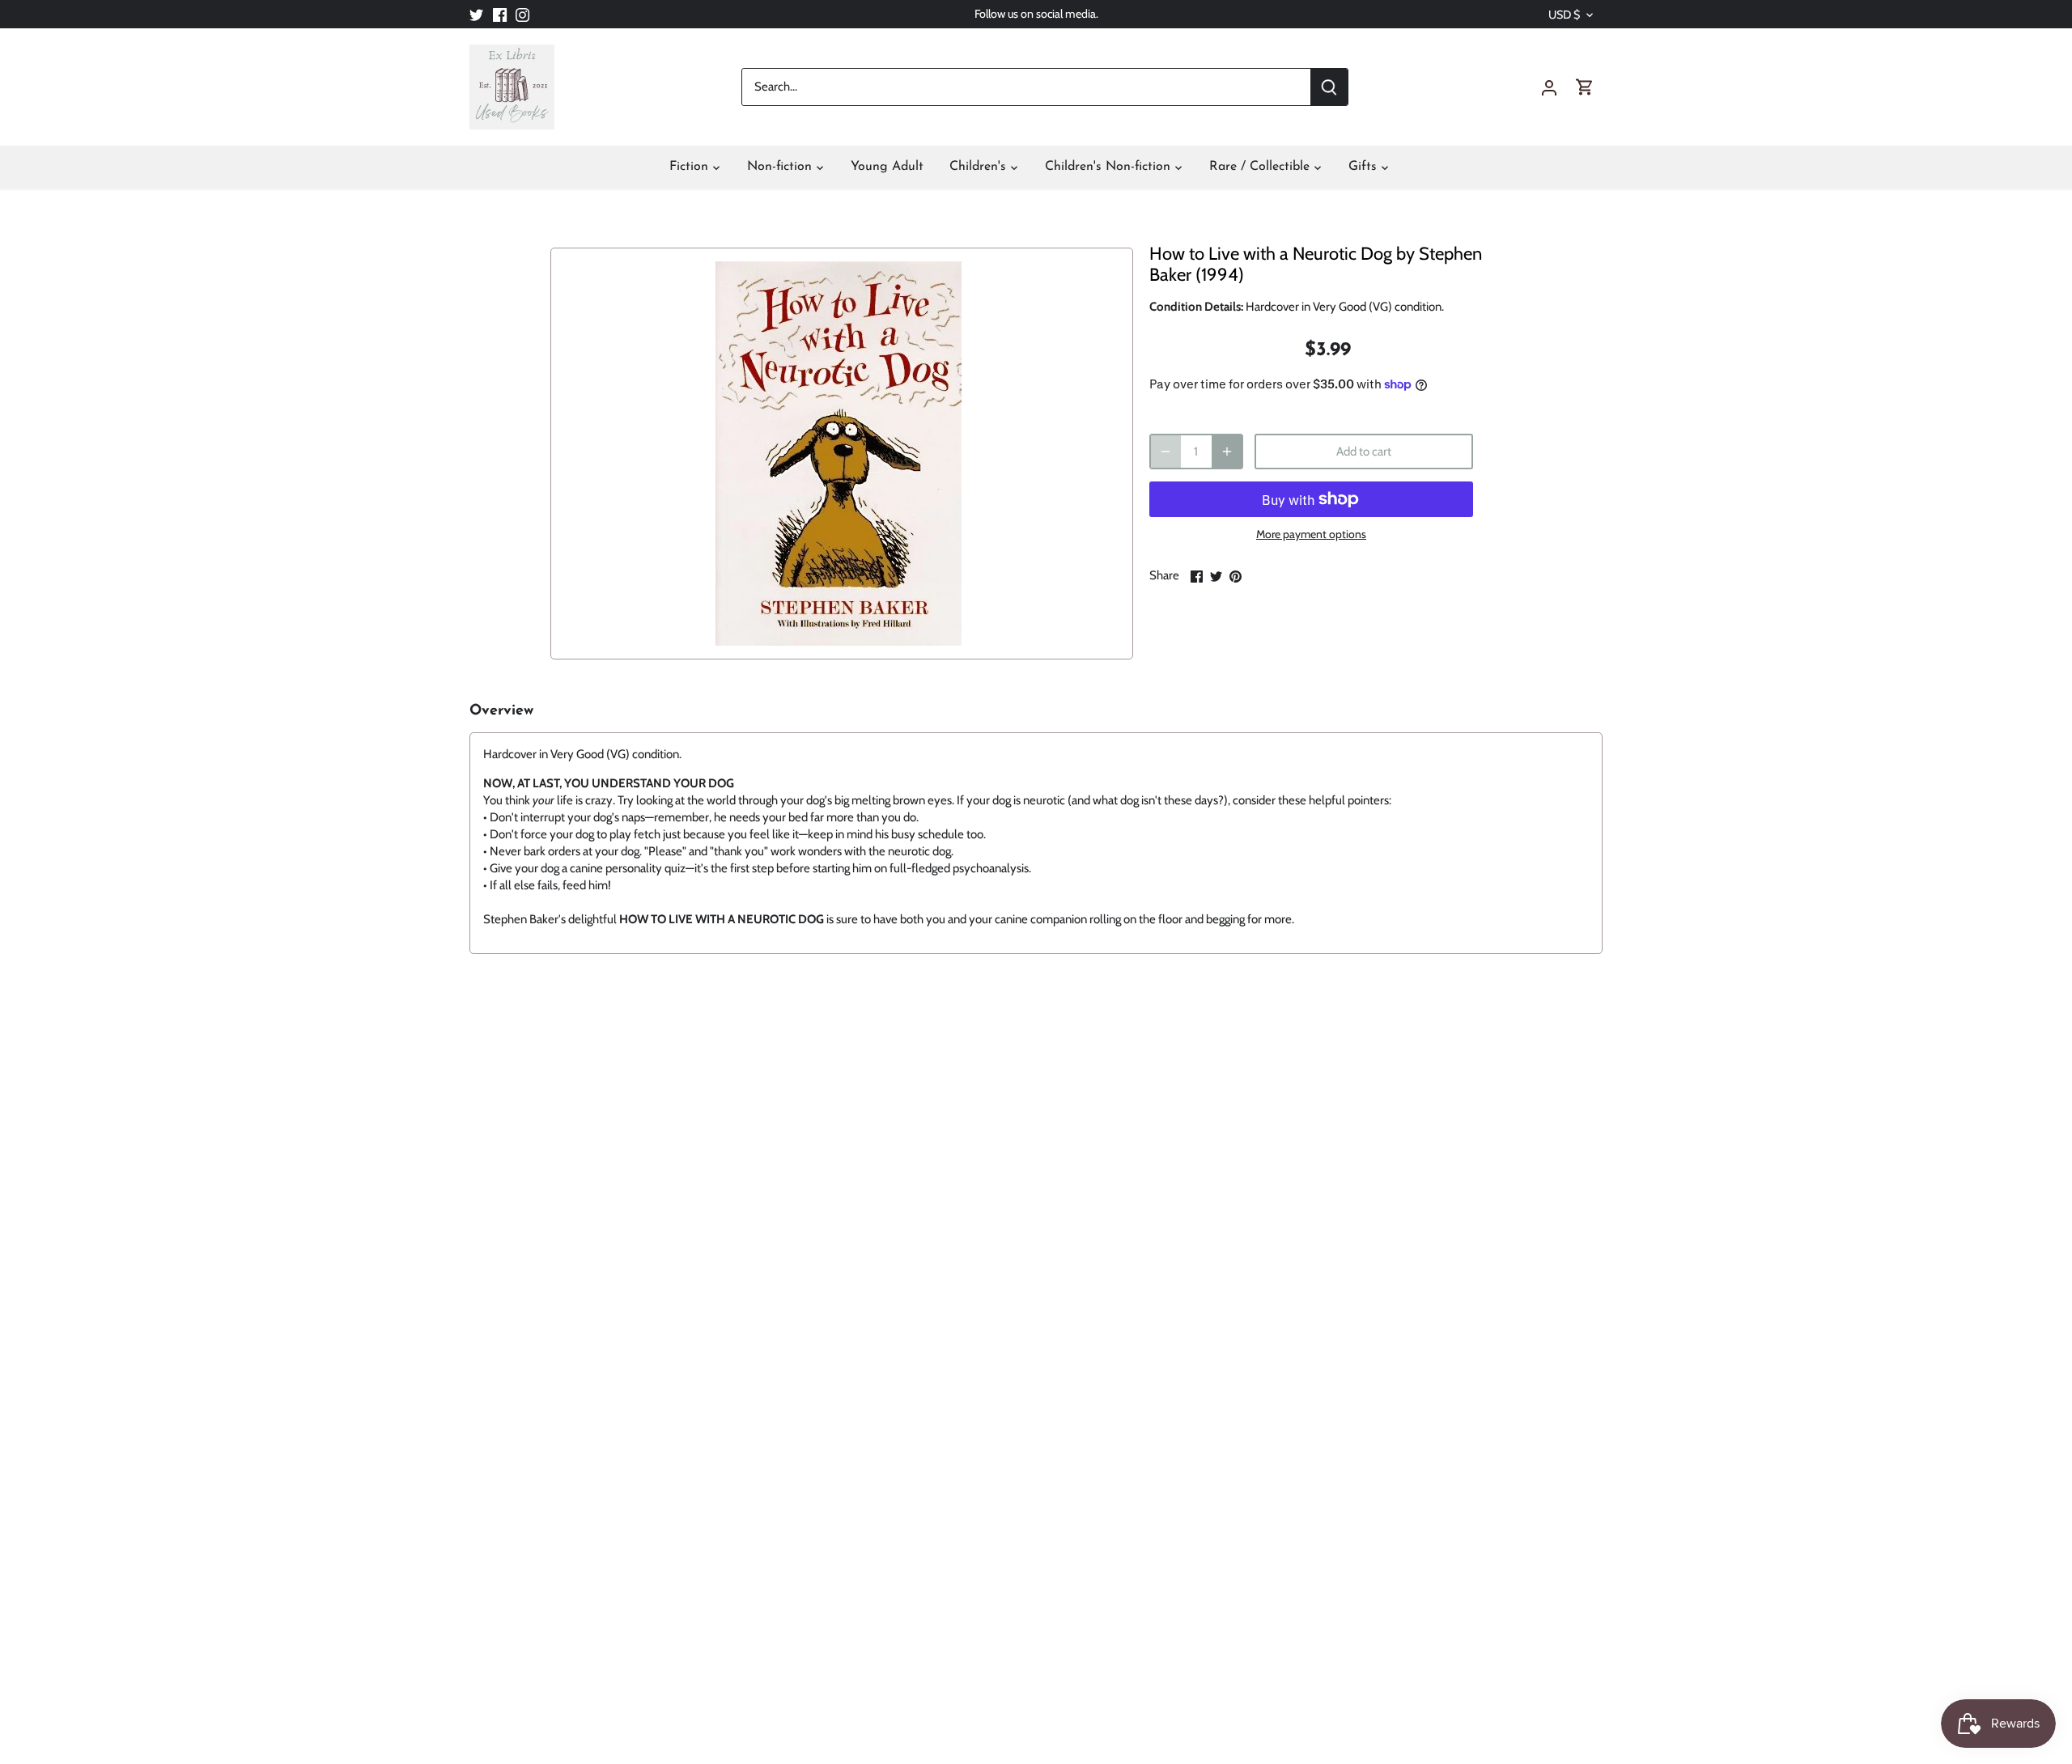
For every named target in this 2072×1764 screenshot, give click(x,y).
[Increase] (1227, 452)
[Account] (1549, 87)
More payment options (1311, 534)
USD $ (1564, 15)
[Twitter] (476, 14)
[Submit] (1329, 87)
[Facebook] (500, 14)
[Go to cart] (1585, 87)
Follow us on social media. (1036, 14)
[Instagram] (522, 14)
